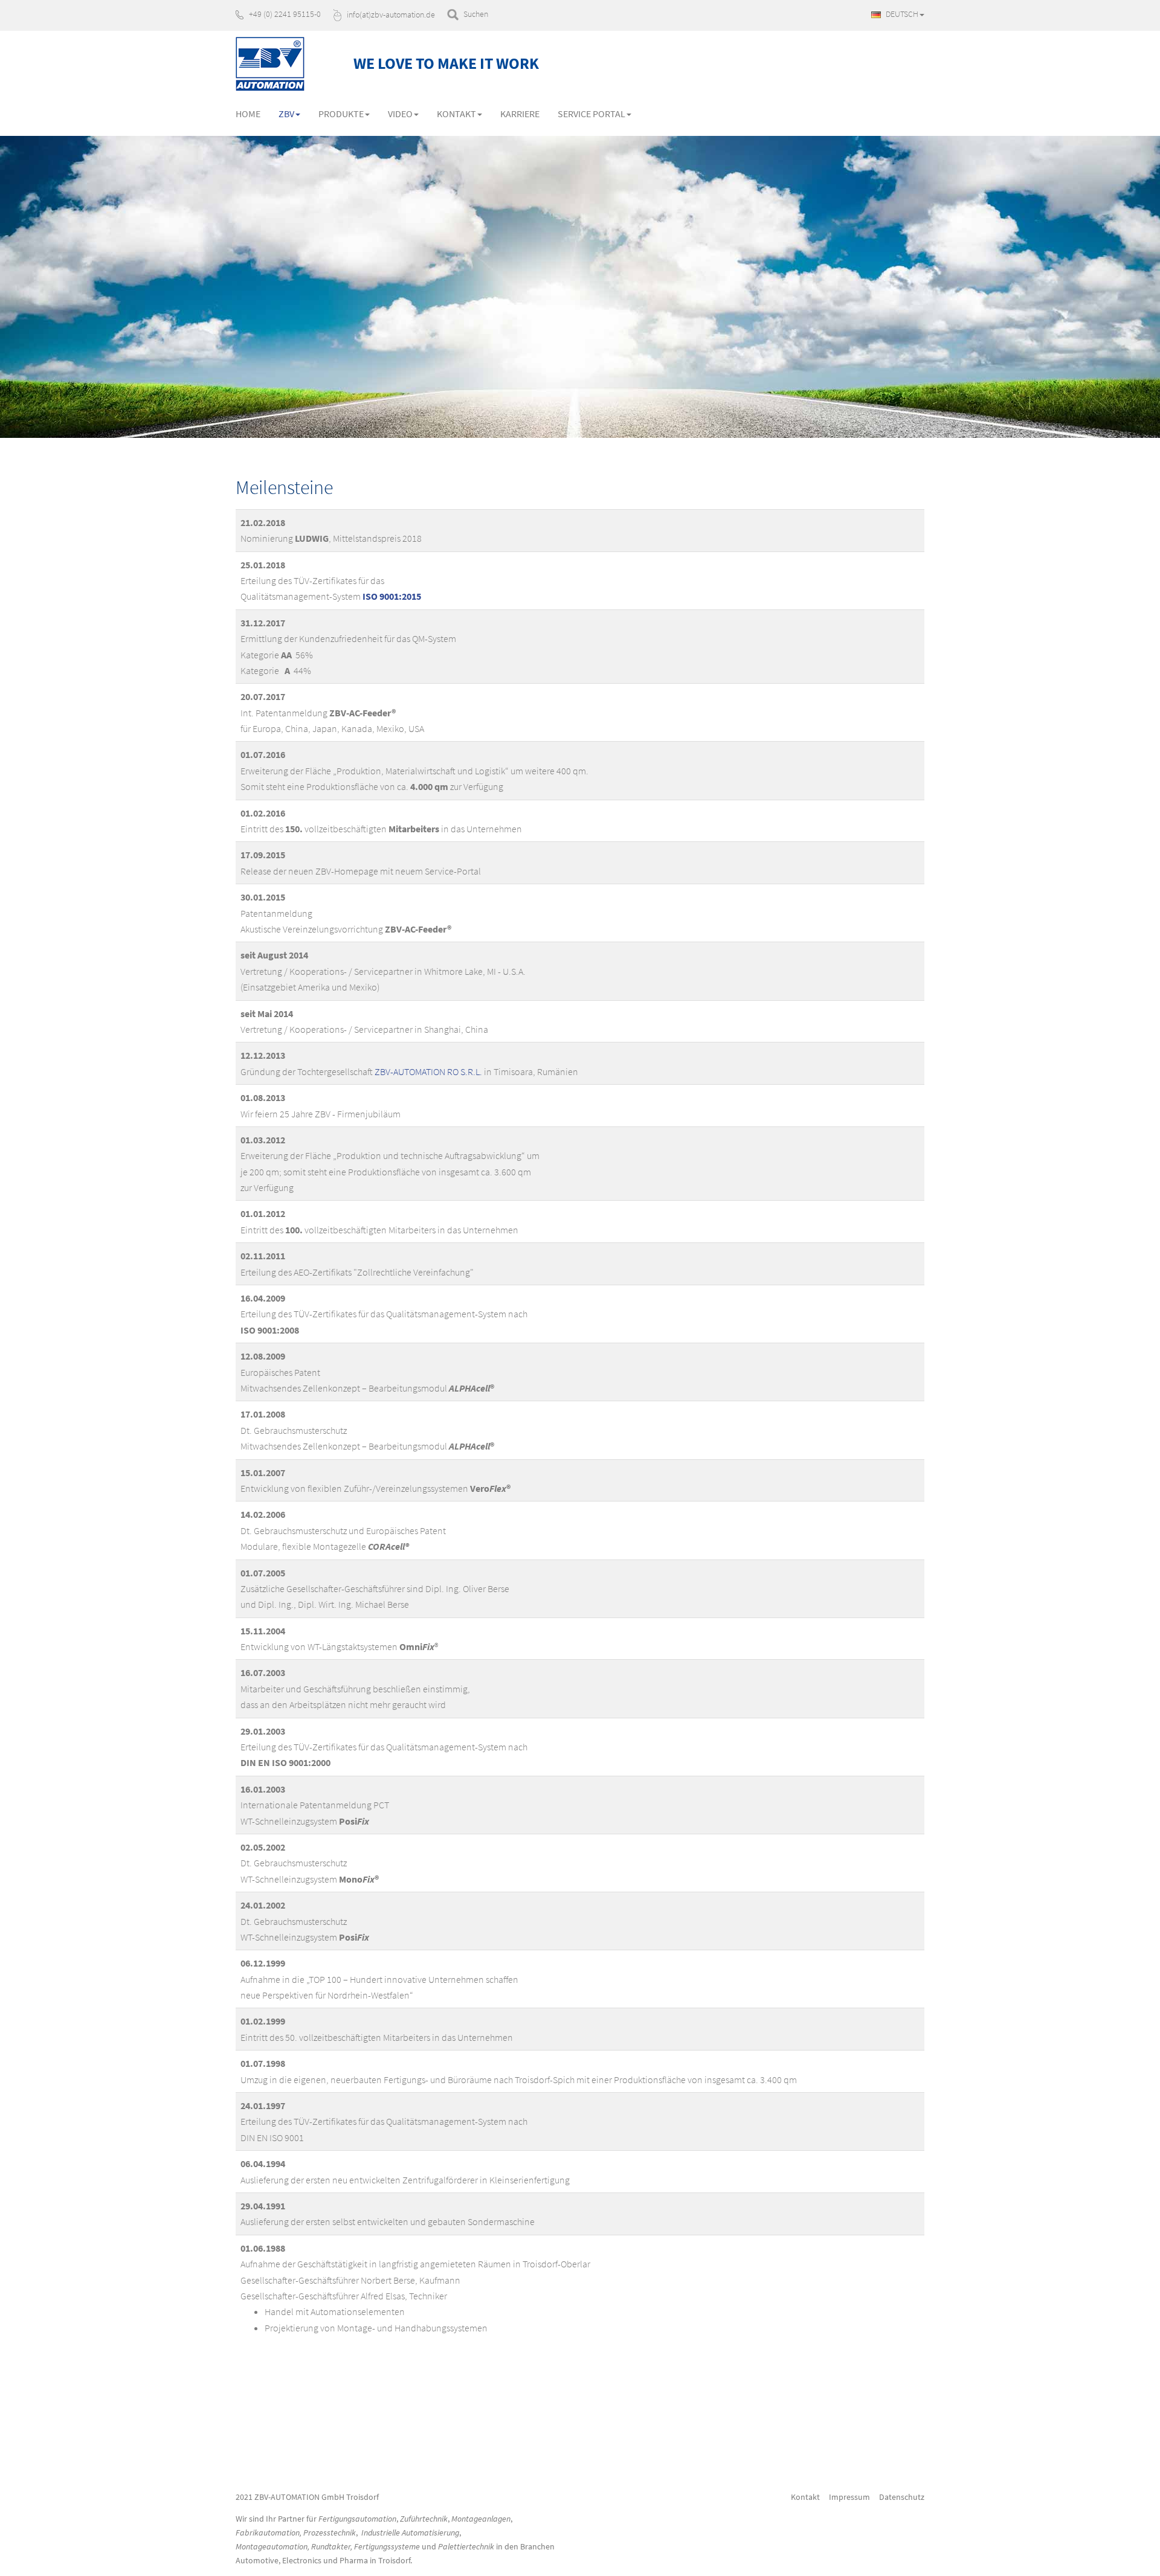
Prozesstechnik (330, 2533)
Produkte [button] (341, 114)
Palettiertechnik (466, 2546)
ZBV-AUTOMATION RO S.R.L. (428, 1071)
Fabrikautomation (268, 2533)
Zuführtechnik (424, 2519)
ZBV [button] (286, 114)
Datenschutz (902, 2497)
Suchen (476, 14)
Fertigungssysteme (387, 2546)
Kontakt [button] (456, 114)
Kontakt (805, 2497)
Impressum (849, 2497)
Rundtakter (331, 2546)
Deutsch (901, 14)
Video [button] (400, 114)
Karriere (520, 114)
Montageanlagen (481, 2519)
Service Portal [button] (591, 114)
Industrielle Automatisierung (410, 2533)
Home (248, 114)
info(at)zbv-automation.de (391, 14)
